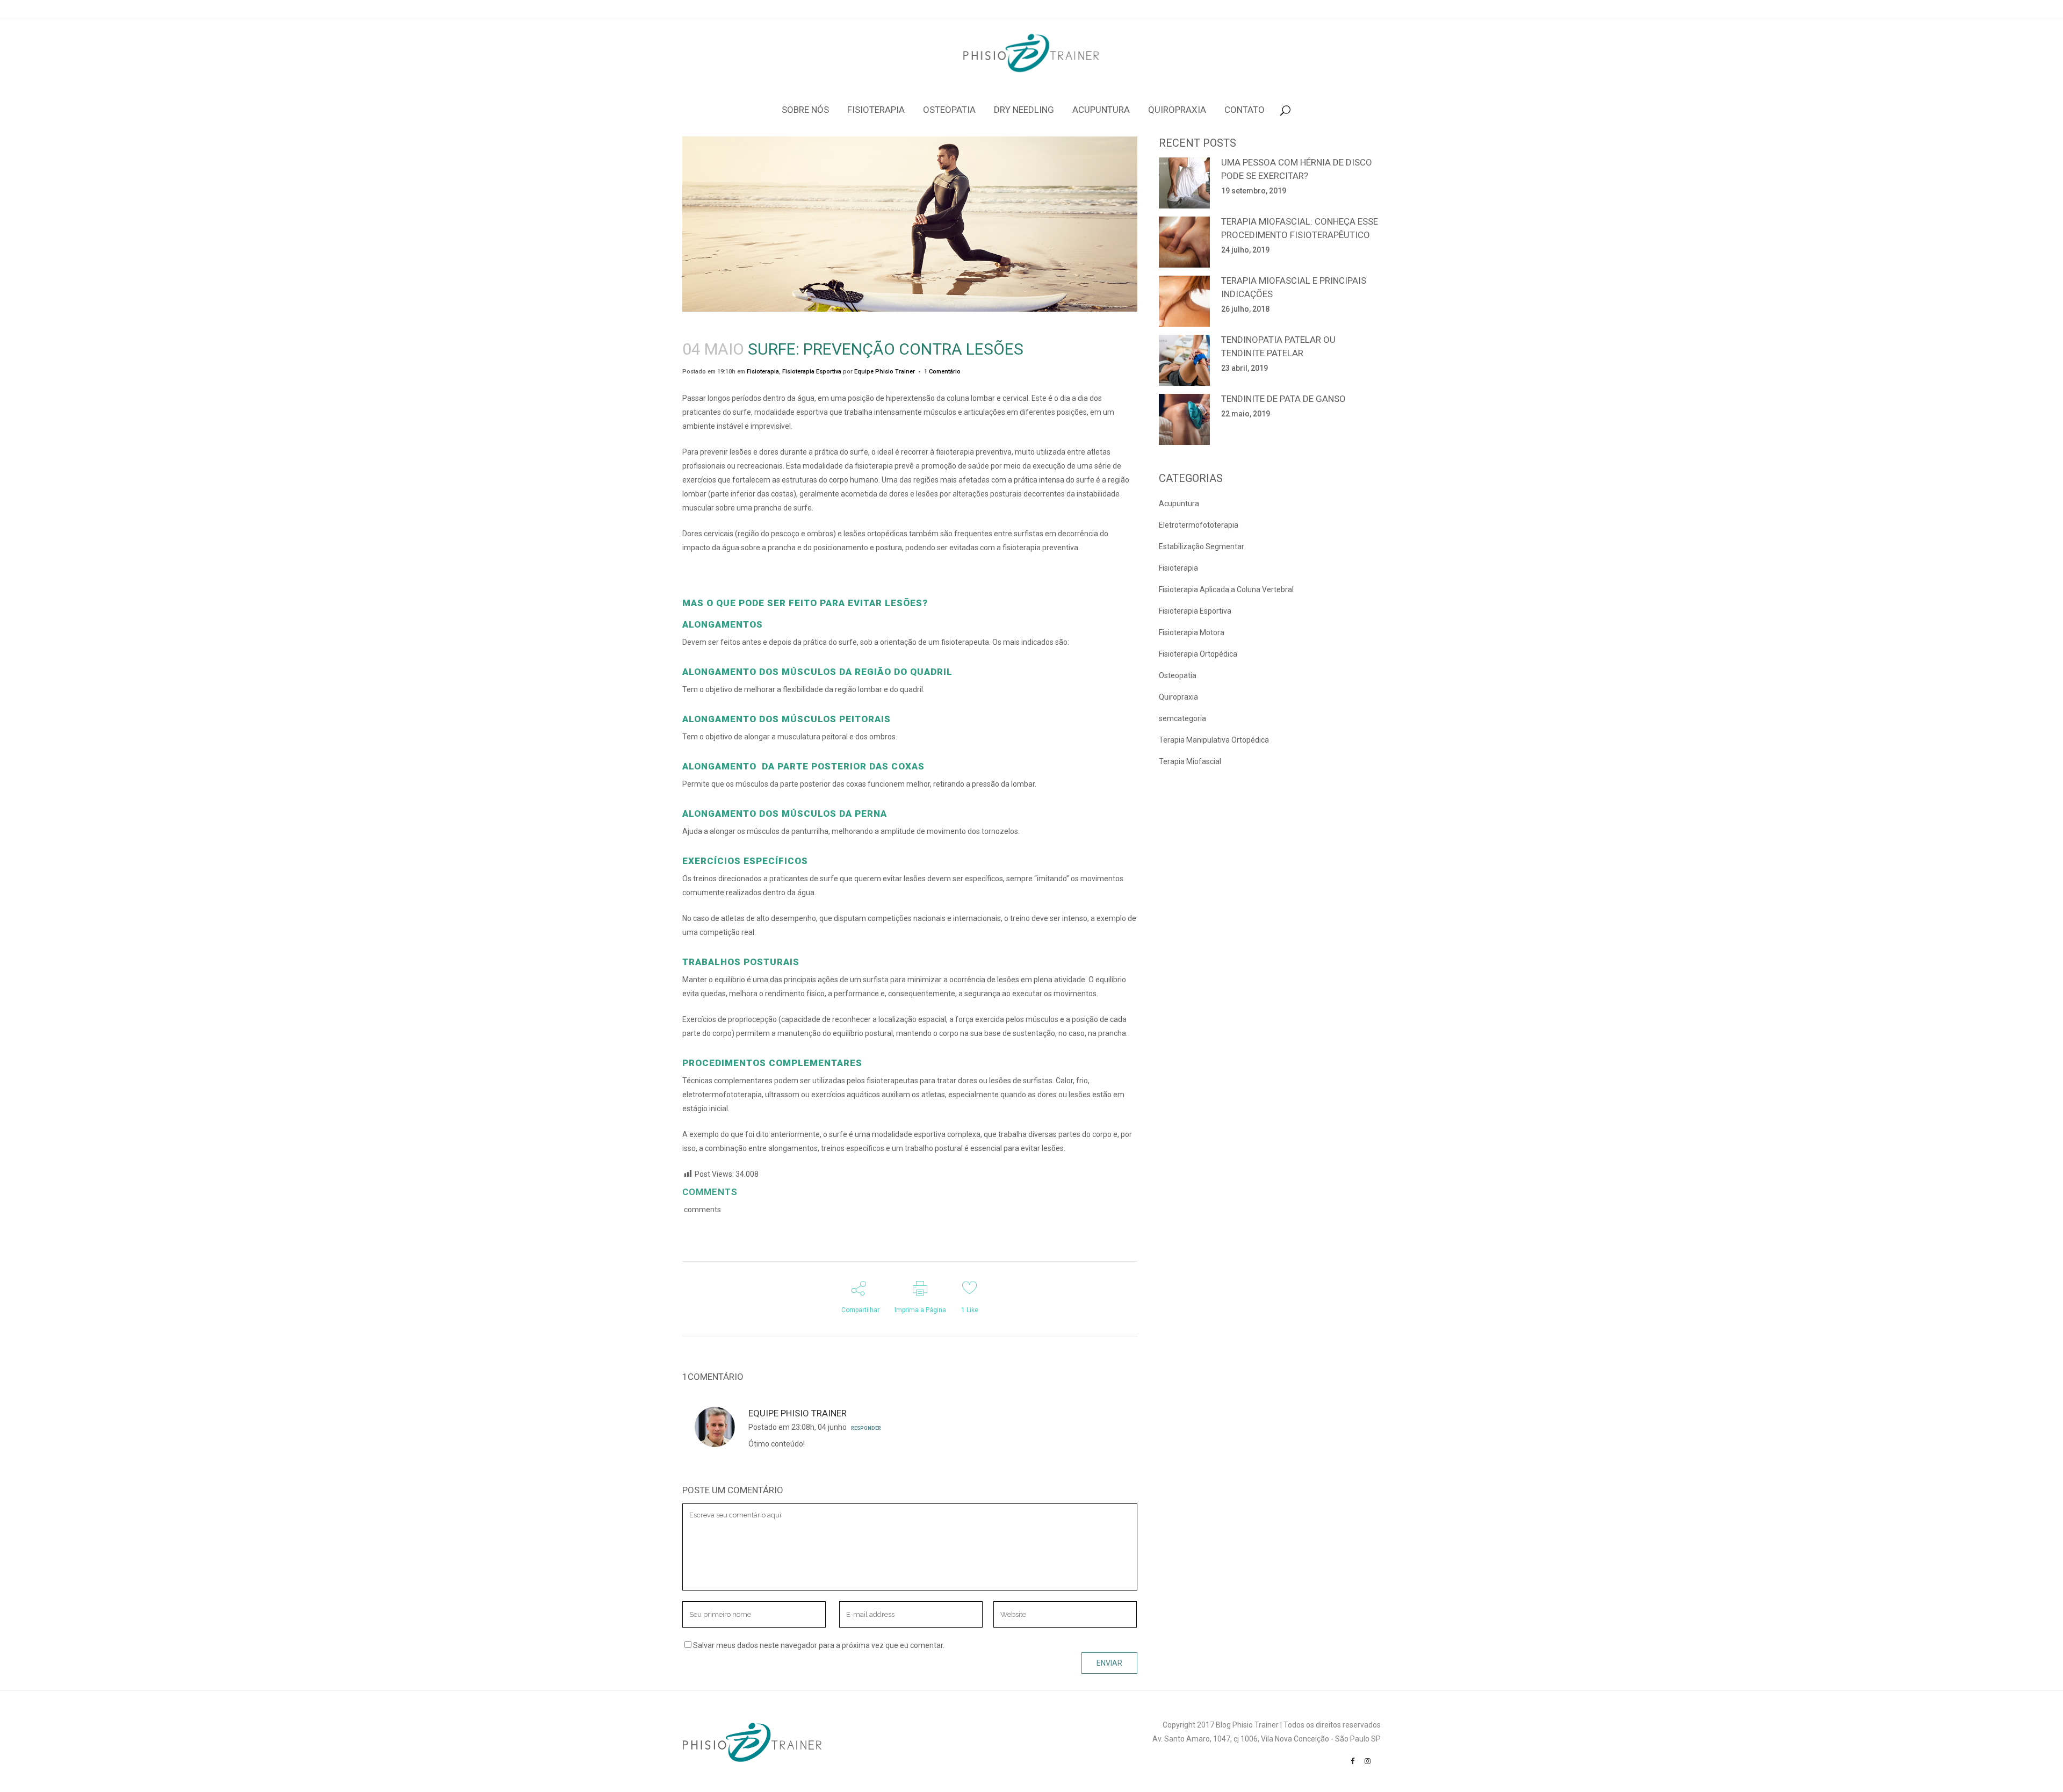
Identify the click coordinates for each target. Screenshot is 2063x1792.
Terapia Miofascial (1190, 761)
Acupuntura (1179, 503)
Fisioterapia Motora (1192, 632)
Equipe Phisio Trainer (885, 372)
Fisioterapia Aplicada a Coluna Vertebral (1226, 589)
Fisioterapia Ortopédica (1198, 654)
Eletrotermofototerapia (1199, 525)
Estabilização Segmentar (1202, 546)
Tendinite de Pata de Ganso (1283, 399)
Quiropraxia (1178, 697)
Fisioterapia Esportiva (812, 372)
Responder (866, 1428)
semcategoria (1182, 718)
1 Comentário (942, 372)
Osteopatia (1178, 675)
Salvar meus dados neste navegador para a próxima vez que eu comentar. (819, 1645)
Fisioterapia (763, 372)
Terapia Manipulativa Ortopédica (1214, 740)
